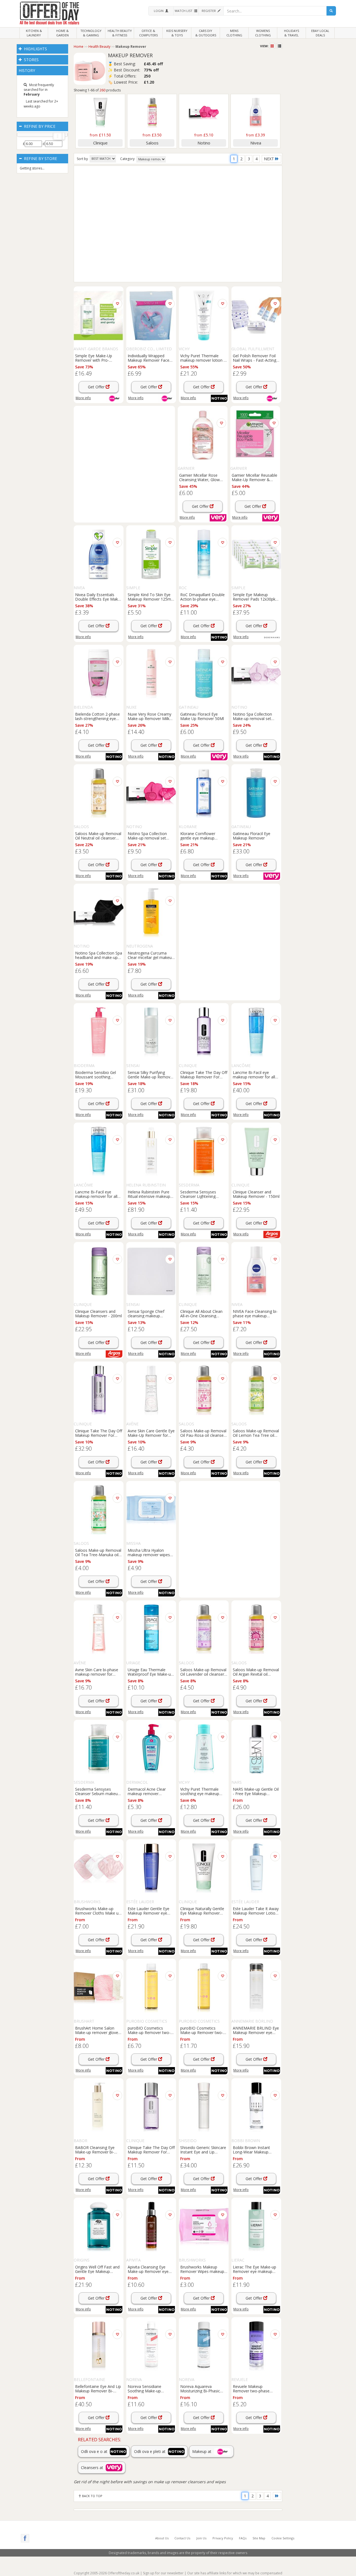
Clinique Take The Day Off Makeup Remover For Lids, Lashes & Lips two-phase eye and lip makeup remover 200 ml (99, 1433)
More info (83, 398)
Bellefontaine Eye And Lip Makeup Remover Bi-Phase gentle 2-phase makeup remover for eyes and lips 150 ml (98, 2388)
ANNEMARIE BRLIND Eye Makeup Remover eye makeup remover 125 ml (256, 2030)
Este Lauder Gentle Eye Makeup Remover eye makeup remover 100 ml (150, 1911)
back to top (92, 2496)
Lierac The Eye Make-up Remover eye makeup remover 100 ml (254, 2269)
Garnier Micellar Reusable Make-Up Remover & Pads (254, 477)
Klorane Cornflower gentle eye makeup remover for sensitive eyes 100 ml (199, 836)
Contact (182, 2538)
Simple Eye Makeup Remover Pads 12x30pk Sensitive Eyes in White (254, 597)
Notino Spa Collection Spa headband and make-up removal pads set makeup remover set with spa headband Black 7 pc (99, 955)
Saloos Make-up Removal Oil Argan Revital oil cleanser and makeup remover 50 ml (256, 1672)
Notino (204, 143)
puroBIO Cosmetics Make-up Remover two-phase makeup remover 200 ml (202, 2030)
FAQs (243, 2538)
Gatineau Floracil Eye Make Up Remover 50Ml (202, 716)
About (162, 2538)
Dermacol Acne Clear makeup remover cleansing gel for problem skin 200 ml (150, 1791)
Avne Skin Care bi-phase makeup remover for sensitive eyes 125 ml (97, 1672)
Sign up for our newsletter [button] (163, 2573)
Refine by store (40, 158)
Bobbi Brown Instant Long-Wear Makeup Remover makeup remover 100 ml (251, 2150)
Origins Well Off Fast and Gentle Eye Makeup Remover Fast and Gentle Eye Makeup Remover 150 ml (98, 2269)
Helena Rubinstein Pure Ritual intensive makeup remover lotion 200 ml (149, 1194)
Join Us (201, 2538)
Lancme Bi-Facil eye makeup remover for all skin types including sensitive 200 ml (96, 1194)
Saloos (152, 143)
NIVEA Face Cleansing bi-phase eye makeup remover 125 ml (255, 1313)
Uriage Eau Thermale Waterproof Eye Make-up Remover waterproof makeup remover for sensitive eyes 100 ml (150, 1672)
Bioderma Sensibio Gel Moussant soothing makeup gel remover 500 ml (98, 1075)
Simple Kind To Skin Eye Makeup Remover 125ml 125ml (150, 597)
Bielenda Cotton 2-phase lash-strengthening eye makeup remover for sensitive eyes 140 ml (97, 716)
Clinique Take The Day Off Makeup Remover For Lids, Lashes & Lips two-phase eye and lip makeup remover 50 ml (151, 2150)
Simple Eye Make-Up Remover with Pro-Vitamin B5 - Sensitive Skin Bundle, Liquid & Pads (95, 358)
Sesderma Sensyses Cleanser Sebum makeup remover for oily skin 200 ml (97, 1791)
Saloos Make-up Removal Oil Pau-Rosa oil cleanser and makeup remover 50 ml (203, 1433)
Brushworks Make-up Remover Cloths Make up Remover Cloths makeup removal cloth (98, 1911)
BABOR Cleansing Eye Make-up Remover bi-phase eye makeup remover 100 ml (95, 2150)
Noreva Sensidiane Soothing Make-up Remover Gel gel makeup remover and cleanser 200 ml (151, 2388)
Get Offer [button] (97, 387)
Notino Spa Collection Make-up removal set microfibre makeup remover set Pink (147, 836)
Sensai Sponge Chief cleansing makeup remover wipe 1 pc (146, 1313)
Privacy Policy (223, 2538)
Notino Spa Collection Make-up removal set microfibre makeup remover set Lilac (252, 716)
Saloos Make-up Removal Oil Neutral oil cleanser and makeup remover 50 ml (98, 836)
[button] (161, 11)
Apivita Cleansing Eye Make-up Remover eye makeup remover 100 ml (150, 2269)
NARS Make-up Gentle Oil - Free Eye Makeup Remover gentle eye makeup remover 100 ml (256, 1791)
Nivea (256, 143)
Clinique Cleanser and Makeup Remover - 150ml (256, 1194)
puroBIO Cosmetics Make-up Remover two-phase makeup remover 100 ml (149, 2030)
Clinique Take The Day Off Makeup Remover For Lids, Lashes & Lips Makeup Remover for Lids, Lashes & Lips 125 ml (204, 1075)
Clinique (100, 143)
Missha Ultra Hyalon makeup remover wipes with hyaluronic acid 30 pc (151, 1552)
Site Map (259, 2538)
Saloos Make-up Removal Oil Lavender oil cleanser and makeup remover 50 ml (203, 1672)
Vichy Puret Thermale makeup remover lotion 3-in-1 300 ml (204, 358)
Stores (31, 60)
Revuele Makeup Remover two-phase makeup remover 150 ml (255, 2388)
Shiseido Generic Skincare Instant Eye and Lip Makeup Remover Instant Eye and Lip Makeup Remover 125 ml (203, 2150)
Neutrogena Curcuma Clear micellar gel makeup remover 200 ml (151, 955)
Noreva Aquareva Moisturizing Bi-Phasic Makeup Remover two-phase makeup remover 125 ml (202, 2388)
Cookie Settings (283, 2538)
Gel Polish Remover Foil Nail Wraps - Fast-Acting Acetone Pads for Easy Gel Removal (254, 358)
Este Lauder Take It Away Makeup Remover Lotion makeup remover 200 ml (256, 1911)
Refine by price (39, 126)
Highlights (35, 49)
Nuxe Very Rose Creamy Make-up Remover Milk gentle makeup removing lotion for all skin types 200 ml (150, 716)
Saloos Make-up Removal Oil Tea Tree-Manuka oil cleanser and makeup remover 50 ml (98, 1552)
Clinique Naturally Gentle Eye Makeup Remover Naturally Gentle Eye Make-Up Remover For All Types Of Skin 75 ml (203, 1911)
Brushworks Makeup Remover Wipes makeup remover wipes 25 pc (202, 2269)
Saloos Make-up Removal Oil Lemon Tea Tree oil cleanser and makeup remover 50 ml (256, 1433)
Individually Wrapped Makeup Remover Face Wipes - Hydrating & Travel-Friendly (149, 358)
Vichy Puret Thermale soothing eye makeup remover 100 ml (200, 1791)
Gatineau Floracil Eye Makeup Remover (252, 836)
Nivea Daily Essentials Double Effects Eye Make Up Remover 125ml (98, 597)
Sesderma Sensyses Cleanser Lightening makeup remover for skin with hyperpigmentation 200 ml (203, 1194)
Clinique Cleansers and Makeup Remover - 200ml (98, 1313)
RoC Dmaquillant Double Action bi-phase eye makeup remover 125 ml (202, 597)
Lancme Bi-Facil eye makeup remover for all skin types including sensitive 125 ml (254, 1075)
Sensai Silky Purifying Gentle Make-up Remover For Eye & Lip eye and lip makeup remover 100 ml (151, 1075)
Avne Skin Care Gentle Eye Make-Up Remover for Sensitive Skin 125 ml (151, 1433)
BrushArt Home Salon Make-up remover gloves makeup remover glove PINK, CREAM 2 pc (98, 2030)
